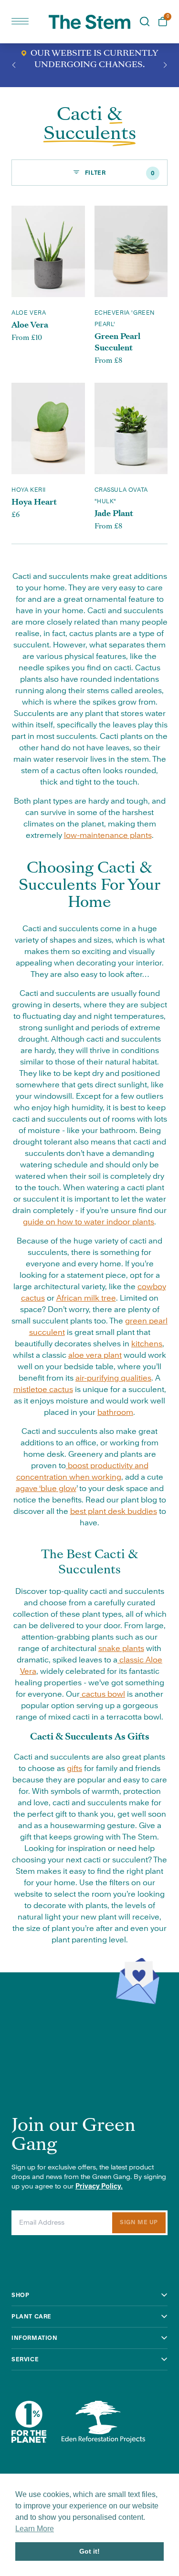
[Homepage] (89, 22)
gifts (74, 1769)
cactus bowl (102, 1694)
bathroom (115, 1412)
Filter (119, 173)
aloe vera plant (95, 1355)
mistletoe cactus (43, 1390)
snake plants (121, 1649)
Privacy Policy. (99, 2187)
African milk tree (86, 1298)
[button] (14, 65)
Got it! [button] (89, 2551)
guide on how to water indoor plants (89, 1222)
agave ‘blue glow (46, 1489)
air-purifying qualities (113, 1378)
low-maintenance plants (108, 835)
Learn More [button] (35, 2529)
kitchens (147, 1344)
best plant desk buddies (114, 1512)
